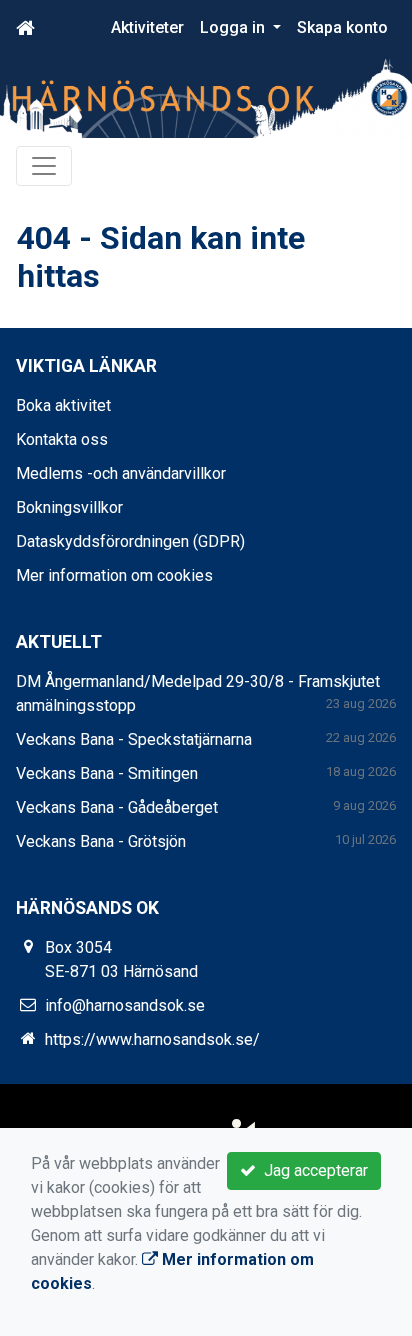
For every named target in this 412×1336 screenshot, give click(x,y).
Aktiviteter (147, 27)
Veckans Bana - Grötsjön (101, 841)
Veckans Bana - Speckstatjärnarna (134, 739)
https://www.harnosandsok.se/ (152, 1039)
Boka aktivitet (63, 405)
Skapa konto (342, 27)
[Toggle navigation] (44, 166)
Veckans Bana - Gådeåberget (117, 807)
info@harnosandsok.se (125, 1005)
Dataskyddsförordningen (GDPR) (130, 541)
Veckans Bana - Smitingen (107, 773)
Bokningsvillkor (69, 507)
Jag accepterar (312, 1170)
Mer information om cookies (114, 575)
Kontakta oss (62, 439)
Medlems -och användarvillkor (121, 473)
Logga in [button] (234, 27)
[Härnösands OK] (206, 97)
